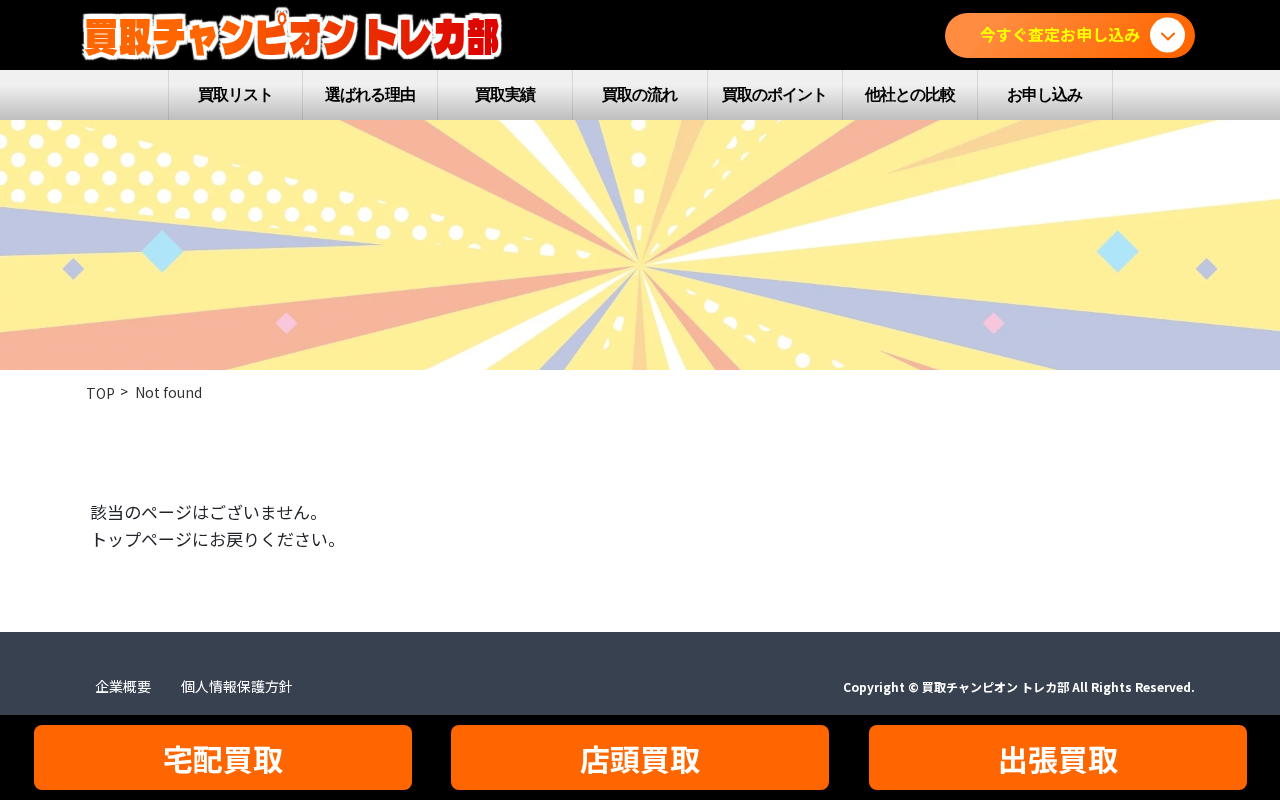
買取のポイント (774, 94)
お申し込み (1044, 94)
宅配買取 (223, 758)
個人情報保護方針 (237, 686)
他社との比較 (910, 94)
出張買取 (1058, 758)
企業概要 (123, 686)
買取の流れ (639, 94)
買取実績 (505, 94)
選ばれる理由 (370, 94)
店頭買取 (640, 758)
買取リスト (235, 94)
